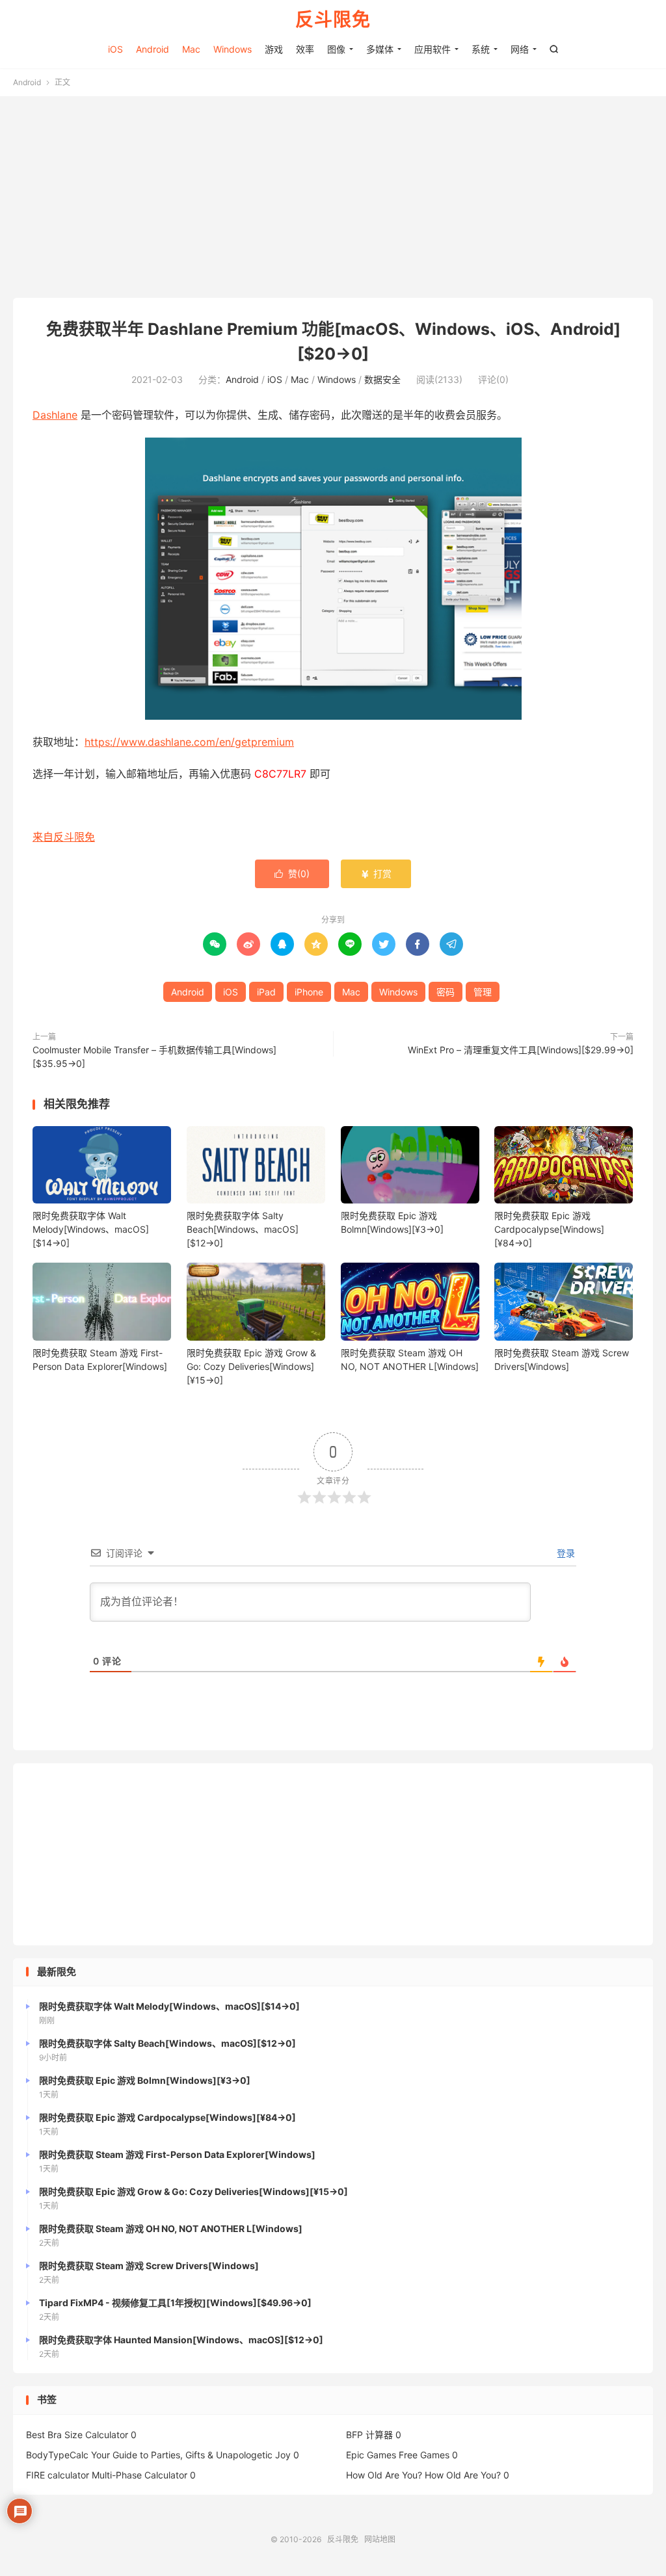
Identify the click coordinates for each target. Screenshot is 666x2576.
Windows (233, 49)
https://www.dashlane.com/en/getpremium (189, 742)
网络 (520, 49)
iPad (266, 992)
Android (153, 49)
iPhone (309, 992)
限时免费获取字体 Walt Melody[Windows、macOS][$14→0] (91, 1229)
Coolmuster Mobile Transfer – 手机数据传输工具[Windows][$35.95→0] (154, 1057)
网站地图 (380, 2539)
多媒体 (380, 49)
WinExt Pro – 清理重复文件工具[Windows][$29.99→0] (521, 1050)
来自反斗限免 (64, 837)
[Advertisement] (333, 200)
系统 (481, 49)
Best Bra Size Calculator (77, 2435)
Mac (191, 49)
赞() (292, 874)
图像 (336, 49)
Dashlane (55, 415)
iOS (115, 49)
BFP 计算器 (369, 2435)
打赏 (376, 874)
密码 (446, 992)
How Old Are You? (384, 2475)
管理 (483, 992)
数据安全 (382, 379)
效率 (305, 49)
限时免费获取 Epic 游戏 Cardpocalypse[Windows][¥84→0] (549, 1229)
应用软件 (433, 49)
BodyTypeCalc (57, 2455)
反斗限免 (333, 20)
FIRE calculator (58, 2475)
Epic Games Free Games (398, 2455)
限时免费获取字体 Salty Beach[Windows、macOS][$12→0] (243, 1229)
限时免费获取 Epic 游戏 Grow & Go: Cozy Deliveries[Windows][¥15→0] (251, 1366)
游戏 (274, 49)
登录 (565, 1553)
